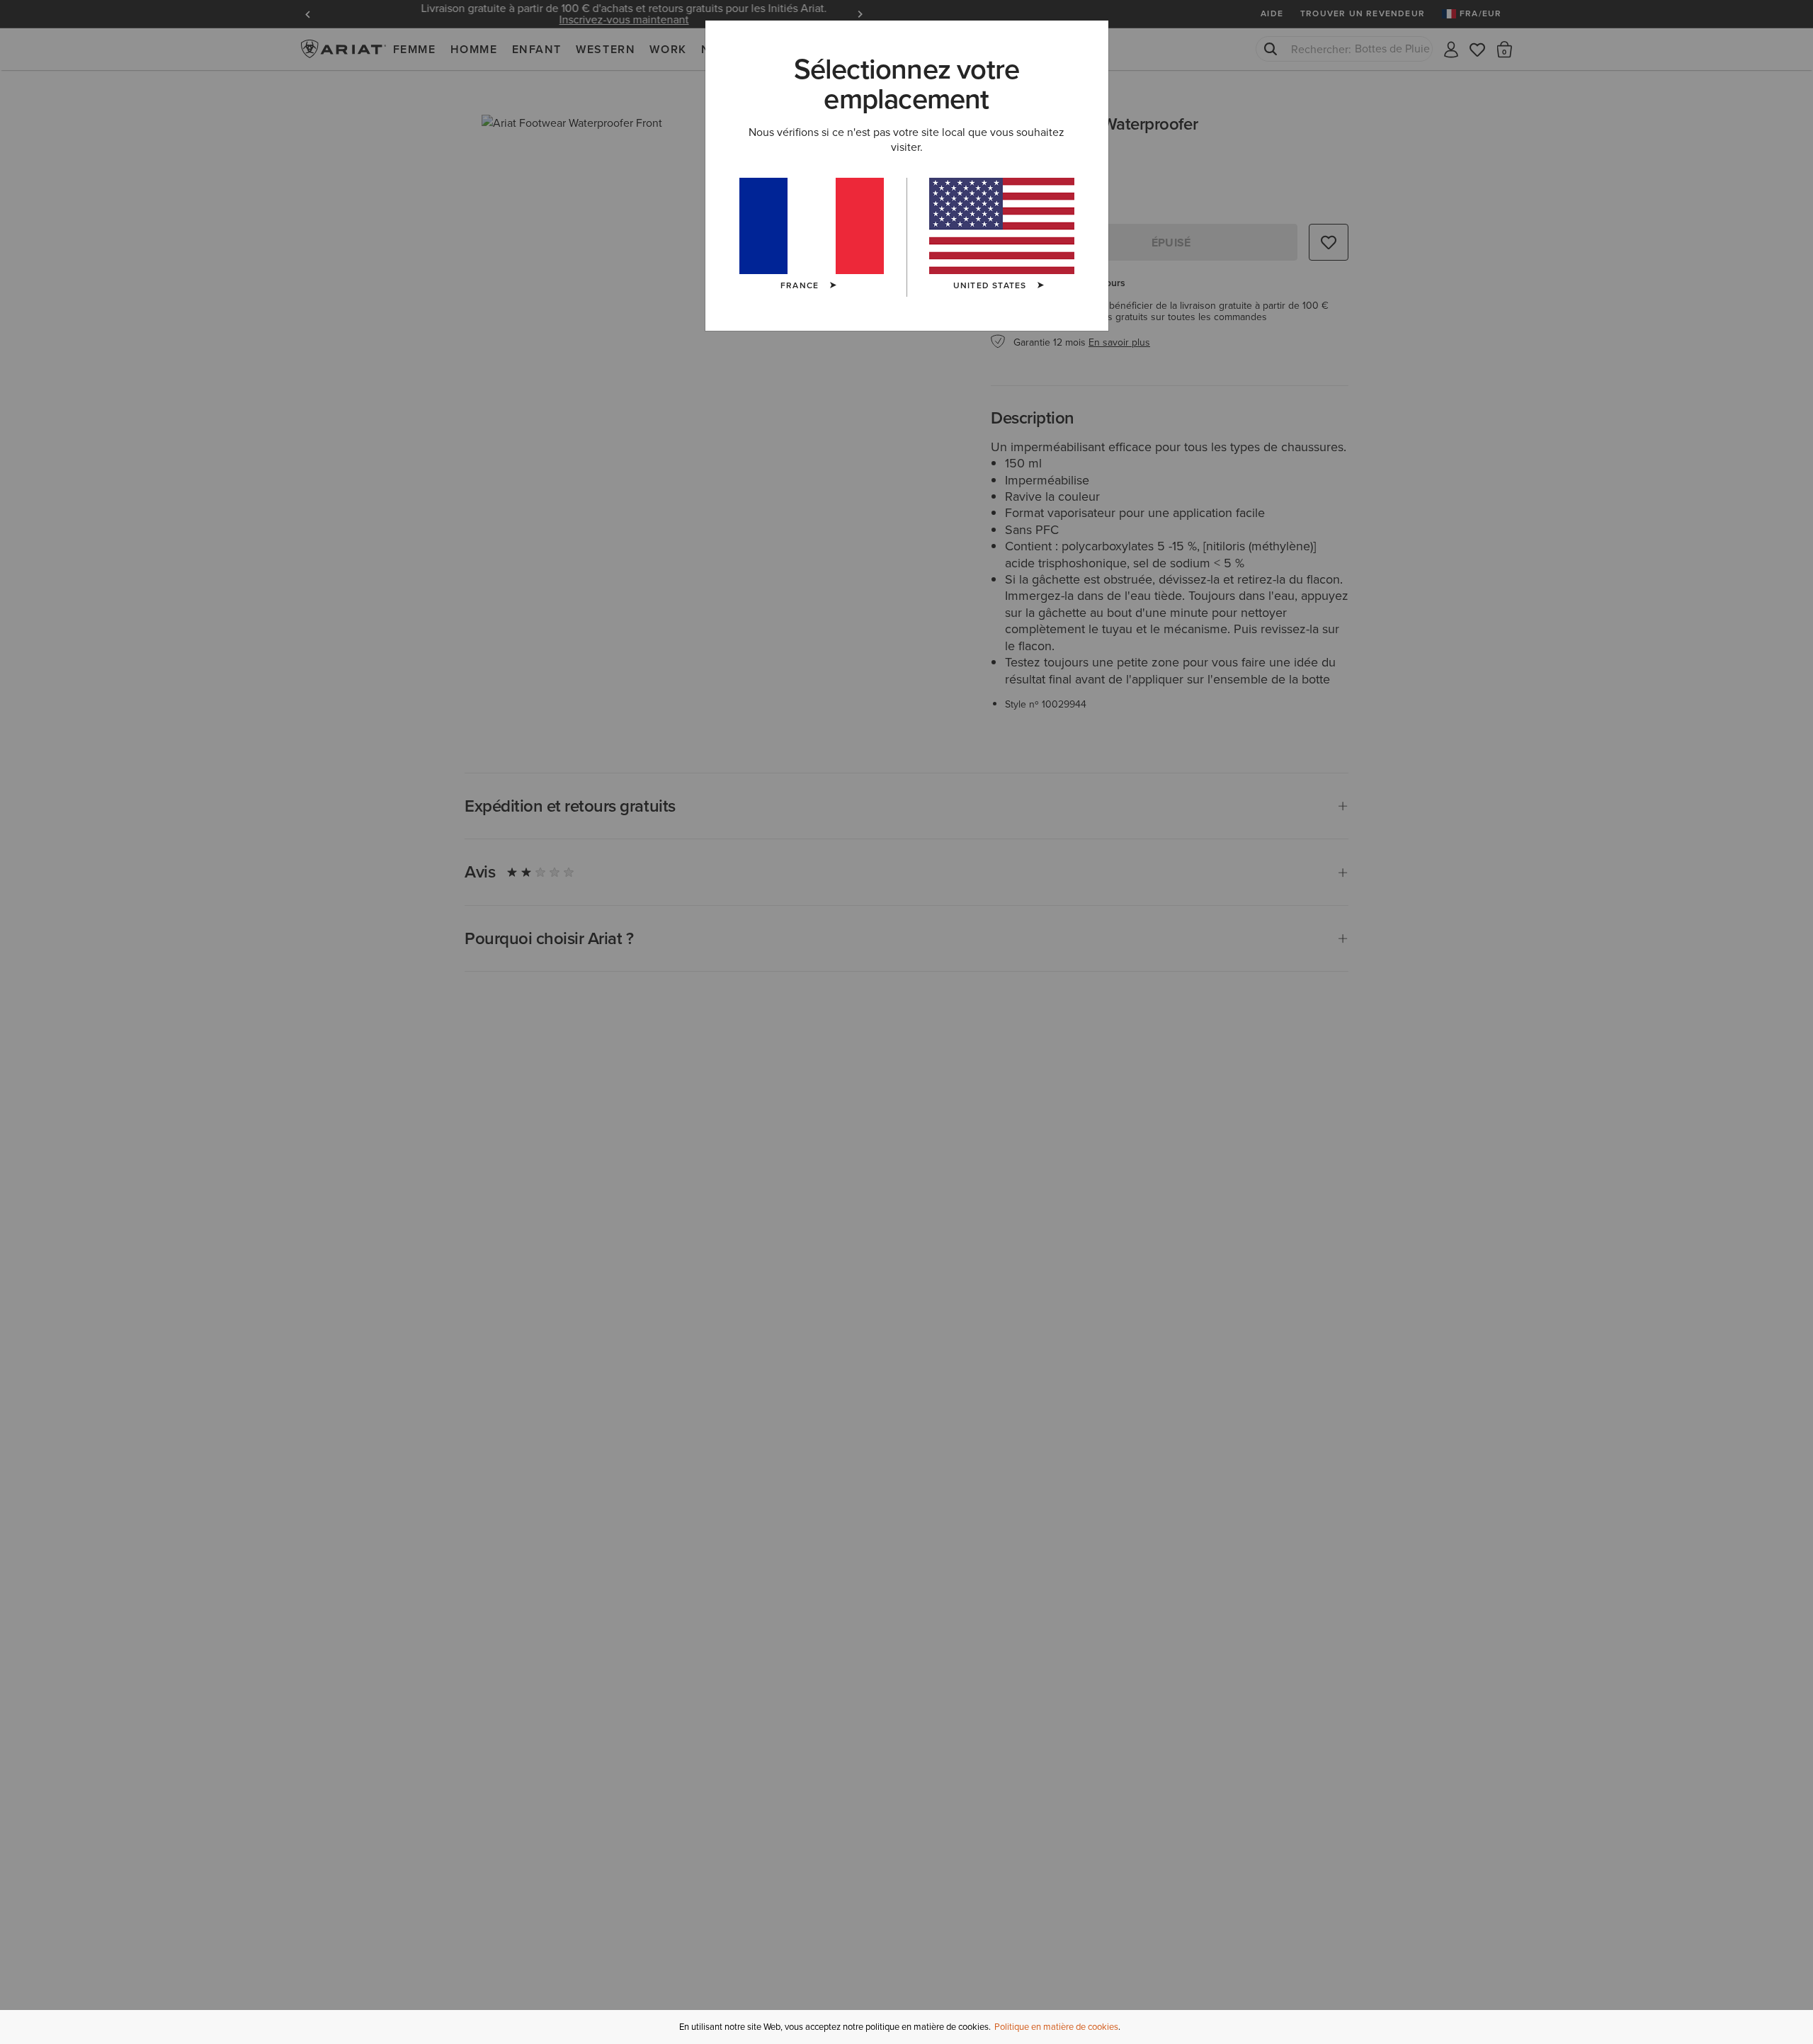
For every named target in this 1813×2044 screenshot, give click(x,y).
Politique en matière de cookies (1056, 2027)
